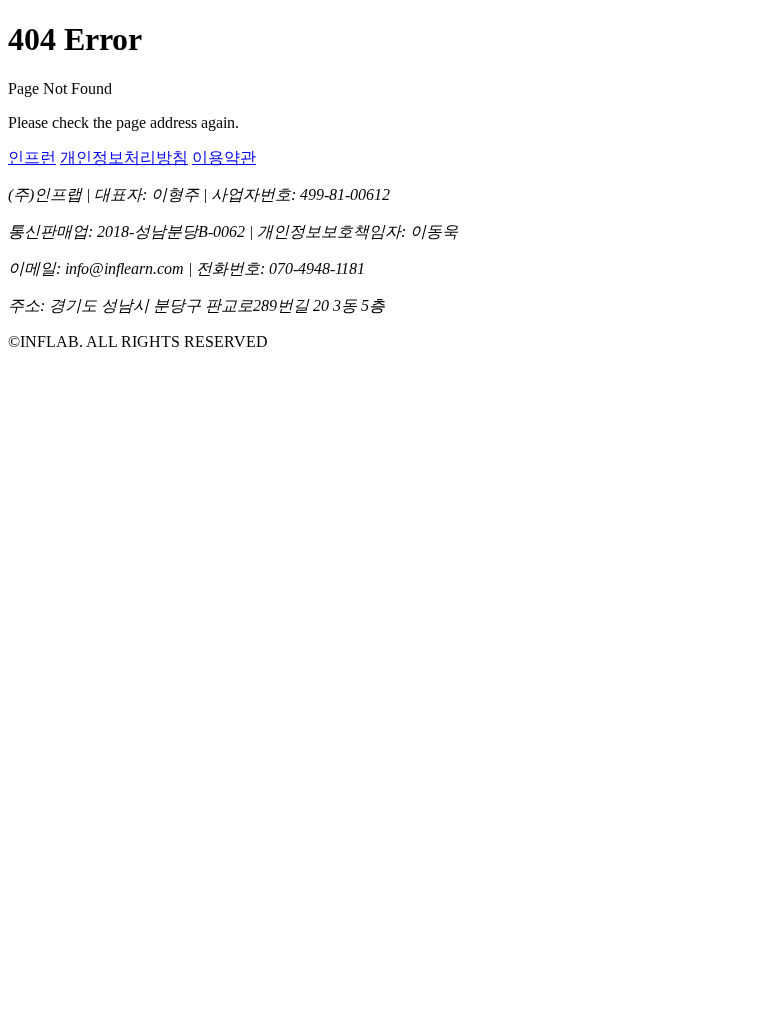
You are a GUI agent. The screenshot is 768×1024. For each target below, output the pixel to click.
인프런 (32, 157)
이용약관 (224, 157)
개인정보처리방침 (124, 157)
